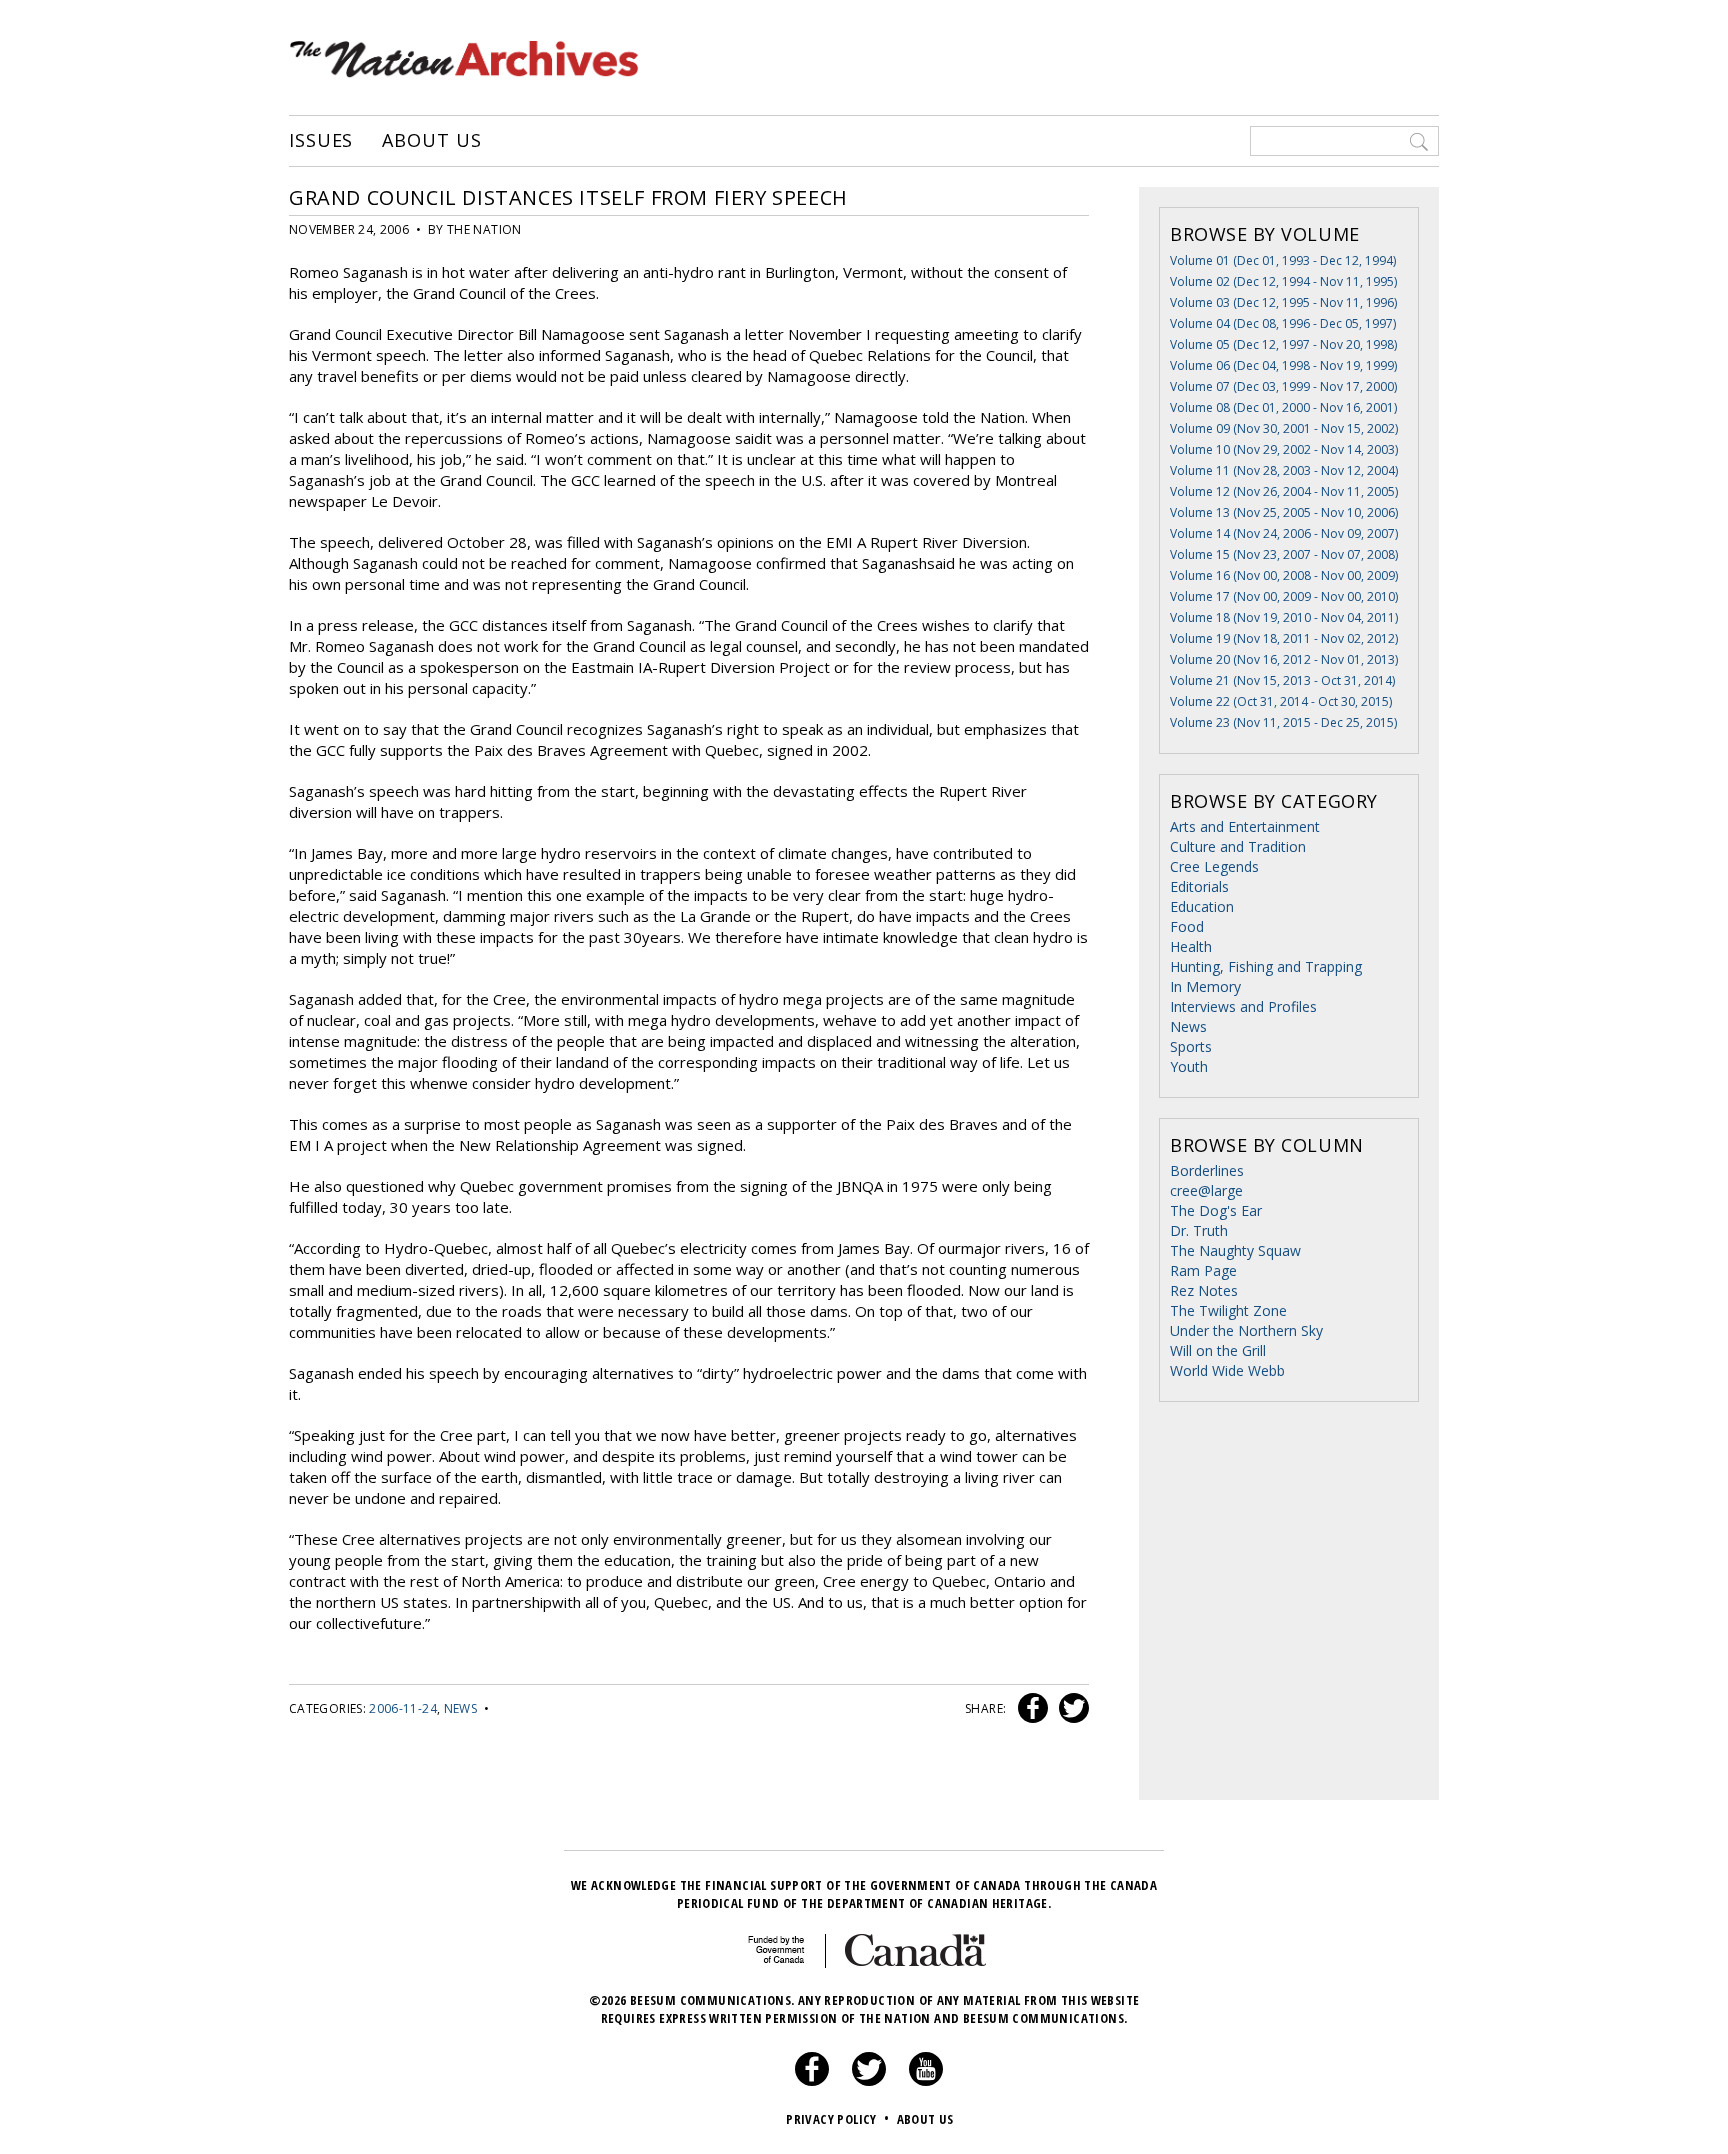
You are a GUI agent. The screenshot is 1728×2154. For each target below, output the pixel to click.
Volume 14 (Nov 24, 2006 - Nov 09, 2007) (1284, 533)
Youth (1189, 1066)
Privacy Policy (837, 2119)
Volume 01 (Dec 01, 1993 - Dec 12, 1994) (1283, 260)
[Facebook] (812, 2081)
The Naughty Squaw (1235, 1250)
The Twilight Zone (1228, 1310)
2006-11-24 (403, 1708)
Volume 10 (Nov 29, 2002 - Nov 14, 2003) (1284, 449)
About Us (431, 141)
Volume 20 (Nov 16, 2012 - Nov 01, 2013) (1284, 659)
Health (1191, 946)
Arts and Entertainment (1245, 826)
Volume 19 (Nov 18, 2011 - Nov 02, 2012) (1284, 638)
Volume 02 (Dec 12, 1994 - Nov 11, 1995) (1283, 281)
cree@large (1206, 1190)
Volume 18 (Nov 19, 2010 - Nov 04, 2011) (1284, 617)
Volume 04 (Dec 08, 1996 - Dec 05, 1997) (1283, 323)
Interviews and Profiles (1243, 1006)
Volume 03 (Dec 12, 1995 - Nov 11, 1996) (1283, 302)
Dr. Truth (1199, 1230)
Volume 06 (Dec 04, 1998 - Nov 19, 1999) (1283, 365)
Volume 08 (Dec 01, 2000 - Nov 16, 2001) (1283, 407)
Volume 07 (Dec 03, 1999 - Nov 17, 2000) (1283, 386)
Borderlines (1207, 1170)
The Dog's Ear (1216, 1210)
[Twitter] (869, 2081)
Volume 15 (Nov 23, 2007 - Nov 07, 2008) (1284, 554)
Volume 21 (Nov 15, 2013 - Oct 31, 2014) (1282, 680)
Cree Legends (1214, 866)
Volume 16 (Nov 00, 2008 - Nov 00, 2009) (1284, 575)
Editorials (1199, 886)
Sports (1191, 1046)
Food (1187, 926)
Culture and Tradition (1238, 846)
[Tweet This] (1070, 1708)
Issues (321, 141)
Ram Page (1203, 1270)
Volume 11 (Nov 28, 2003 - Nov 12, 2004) (1284, 470)
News (460, 1708)
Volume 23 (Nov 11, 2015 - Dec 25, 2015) (1283, 722)
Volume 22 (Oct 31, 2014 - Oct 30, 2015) (1281, 701)
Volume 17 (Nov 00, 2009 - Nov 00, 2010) (1284, 596)
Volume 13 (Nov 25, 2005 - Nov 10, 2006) (1284, 512)
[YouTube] (926, 2081)
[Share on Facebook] (1030, 1708)
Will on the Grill (1218, 1350)
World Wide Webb (1227, 1370)
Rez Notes (1204, 1290)
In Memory (1205, 986)
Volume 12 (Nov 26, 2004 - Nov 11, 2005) (1284, 491)
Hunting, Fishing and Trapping (1266, 966)
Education (1202, 906)
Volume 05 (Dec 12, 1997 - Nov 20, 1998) (1283, 344)
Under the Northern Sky (1246, 1330)
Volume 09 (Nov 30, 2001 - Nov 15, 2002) (1284, 428)
